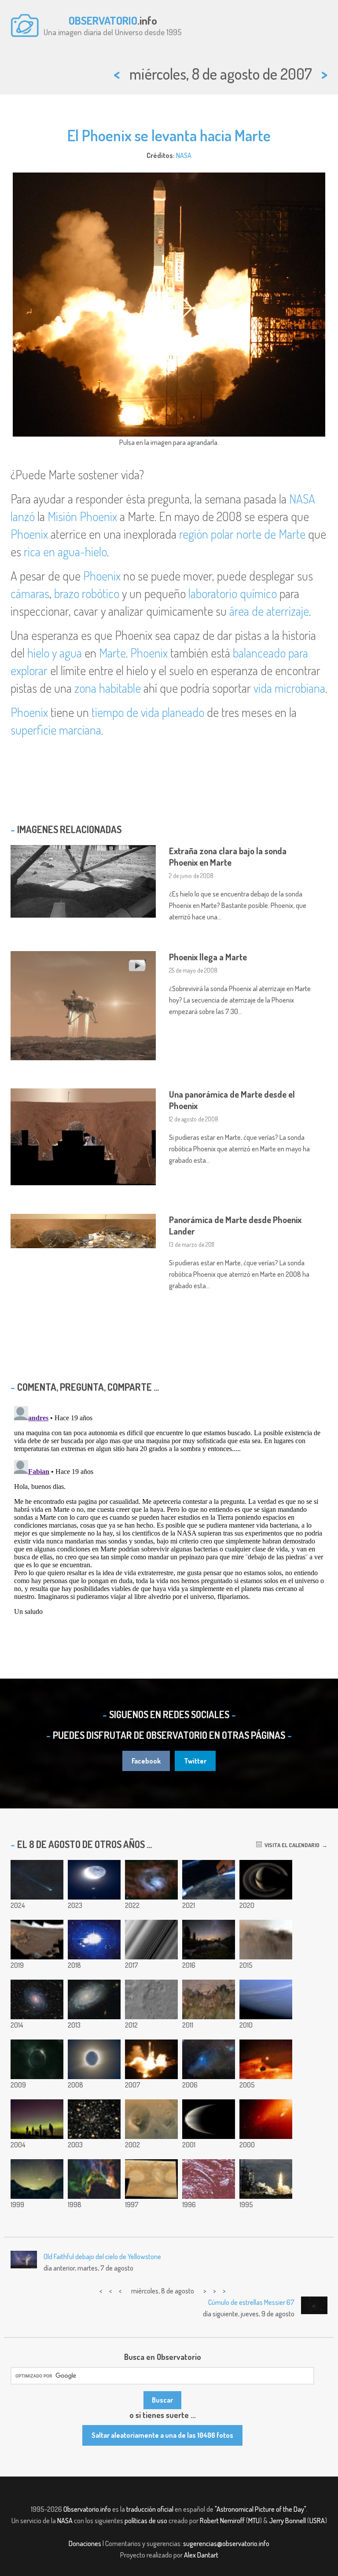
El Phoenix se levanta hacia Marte (169, 135)
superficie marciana (56, 730)
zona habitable (108, 688)
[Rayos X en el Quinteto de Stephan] (94, 2119)
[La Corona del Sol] (94, 2059)
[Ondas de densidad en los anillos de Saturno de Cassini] (151, 1940)
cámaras (30, 593)
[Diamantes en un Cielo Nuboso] (37, 2059)
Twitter (195, 1761)
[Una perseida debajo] (209, 1880)
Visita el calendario (291, 1845)
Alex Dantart (201, 2555)
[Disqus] (169, 1513)
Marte (112, 653)
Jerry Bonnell (287, 2521)
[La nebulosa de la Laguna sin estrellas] (151, 1880)
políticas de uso (146, 2521)
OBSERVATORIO (103, 20)
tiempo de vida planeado (148, 712)
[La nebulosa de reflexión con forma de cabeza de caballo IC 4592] (209, 2059)
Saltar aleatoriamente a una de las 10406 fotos (162, 2435)
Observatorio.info (87, 2509)
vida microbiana (289, 688)
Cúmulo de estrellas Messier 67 (251, 2302)
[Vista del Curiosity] (266, 1940)
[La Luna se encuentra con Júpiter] (94, 1880)
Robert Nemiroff (222, 2521)
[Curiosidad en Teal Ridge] (37, 1940)
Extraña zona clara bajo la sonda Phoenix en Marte (228, 856)
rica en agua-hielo (65, 551)
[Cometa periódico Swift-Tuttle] (37, 1880)
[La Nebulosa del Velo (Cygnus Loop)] (94, 2179)
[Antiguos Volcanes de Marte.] (151, 2119)
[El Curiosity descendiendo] (151, 1999)
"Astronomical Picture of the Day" (260, 2509)
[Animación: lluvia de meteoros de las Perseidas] (94, 1940)
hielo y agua (55, 653)
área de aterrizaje (269, 611)
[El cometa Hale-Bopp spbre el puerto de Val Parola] (37, 2179)
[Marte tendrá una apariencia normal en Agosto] (266, 2059)
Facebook (146, 1761)
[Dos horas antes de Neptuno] (266, 1999)
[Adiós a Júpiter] (209, 2119)
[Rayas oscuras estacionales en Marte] (209, 1999)
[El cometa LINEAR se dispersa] (266, 2119)
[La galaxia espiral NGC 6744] (37, 1999)
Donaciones (85, 2543)
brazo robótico (87, 593)
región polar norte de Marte (242, 534)
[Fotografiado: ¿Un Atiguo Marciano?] (209, 2179)
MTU (254, 2521)
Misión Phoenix (82, 516)
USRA (317, 2521)
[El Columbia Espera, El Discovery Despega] (266, 2179)
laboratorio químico (233, 593)
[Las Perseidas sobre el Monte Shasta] (209, 1940)
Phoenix (29, 534)
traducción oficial (150, 2509)
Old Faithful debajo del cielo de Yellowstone (102, 2256)
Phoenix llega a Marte (208, 957)
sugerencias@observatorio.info (226, 2543)
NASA (184, 155)
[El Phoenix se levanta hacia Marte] (151, 2059)
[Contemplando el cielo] (37, 2119)
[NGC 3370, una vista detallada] (94, 1999)
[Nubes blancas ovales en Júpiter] (151, 2179)
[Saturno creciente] (266, 1880)
